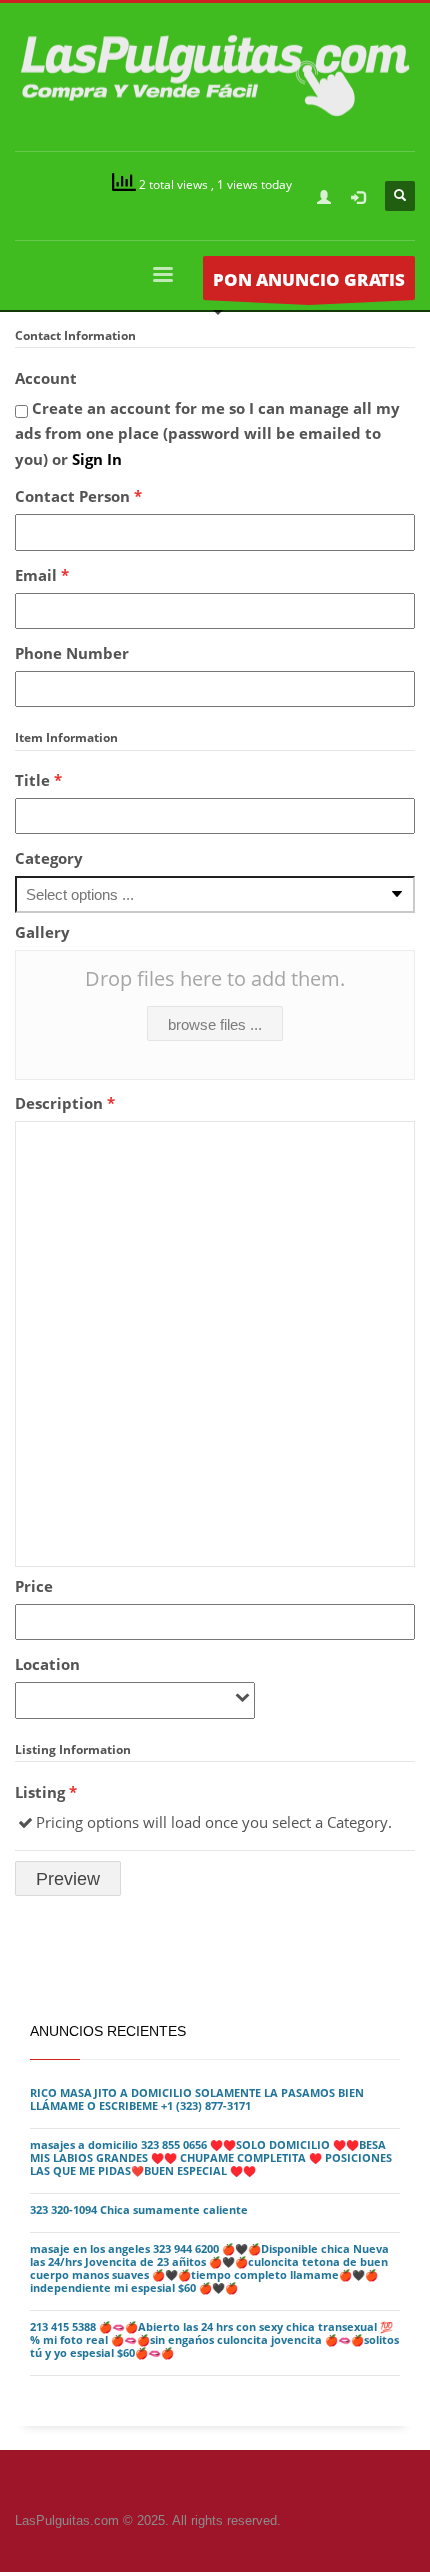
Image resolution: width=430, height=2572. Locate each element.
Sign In (97, 459)
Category (49, 858)
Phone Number (72, 653)
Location (47, 1664)
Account (46, 378)
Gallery (42, 932)
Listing (46, 1792)
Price (34, 1586)
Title (38, 780)
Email (42, 575)
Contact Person (78, 496)
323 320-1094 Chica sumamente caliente (139, 2210)
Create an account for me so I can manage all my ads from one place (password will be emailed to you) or (207, 433)
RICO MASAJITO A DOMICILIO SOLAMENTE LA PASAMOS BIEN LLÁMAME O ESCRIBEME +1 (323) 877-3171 (197, 2099)
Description (65, 1103)
